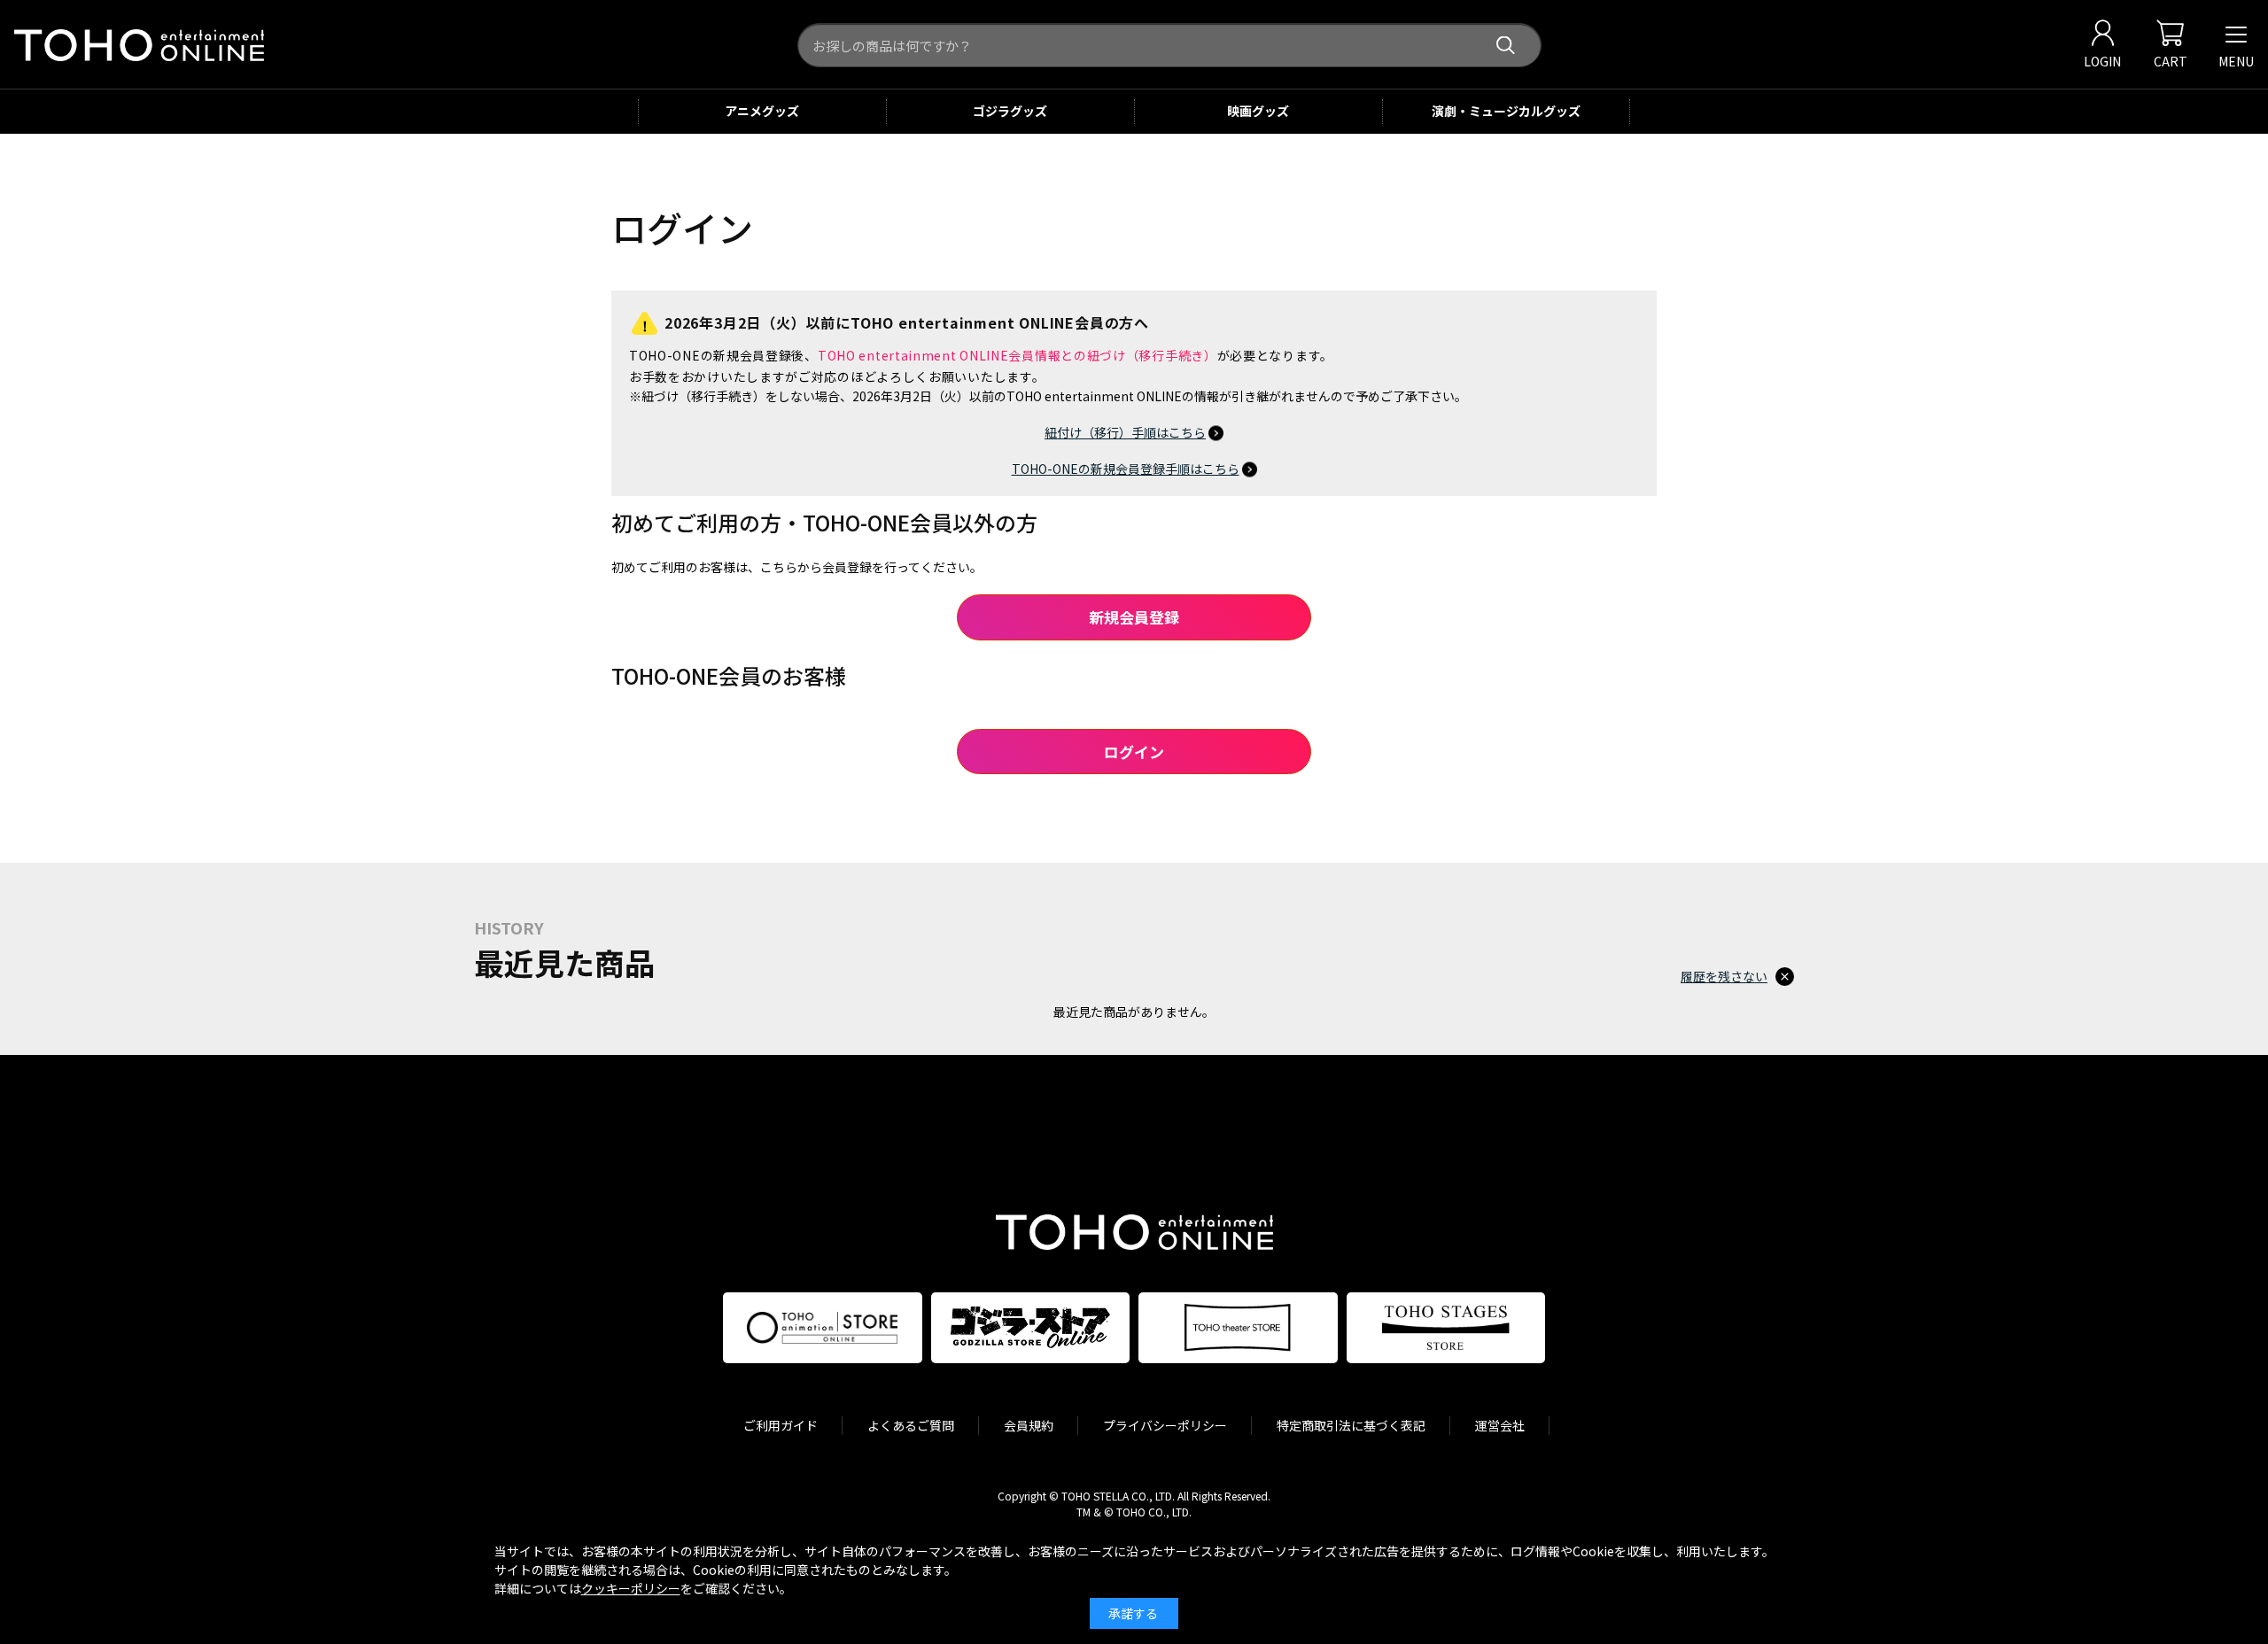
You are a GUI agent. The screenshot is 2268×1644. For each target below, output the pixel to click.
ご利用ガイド (781, 1425)
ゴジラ (1010, 111)
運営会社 (1500, 1425)
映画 (1258, 111)
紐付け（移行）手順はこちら (1125, 432)
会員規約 (1029, 1425)
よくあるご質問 (911, 1425)
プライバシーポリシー (1165, 1425)
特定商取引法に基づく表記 (1351, 1425)
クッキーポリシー (631, 1588)
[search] (1506, 46)
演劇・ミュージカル (1506, 111)
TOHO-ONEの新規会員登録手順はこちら (1126, 469)
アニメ (762, 111)
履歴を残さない (1724, 976)
